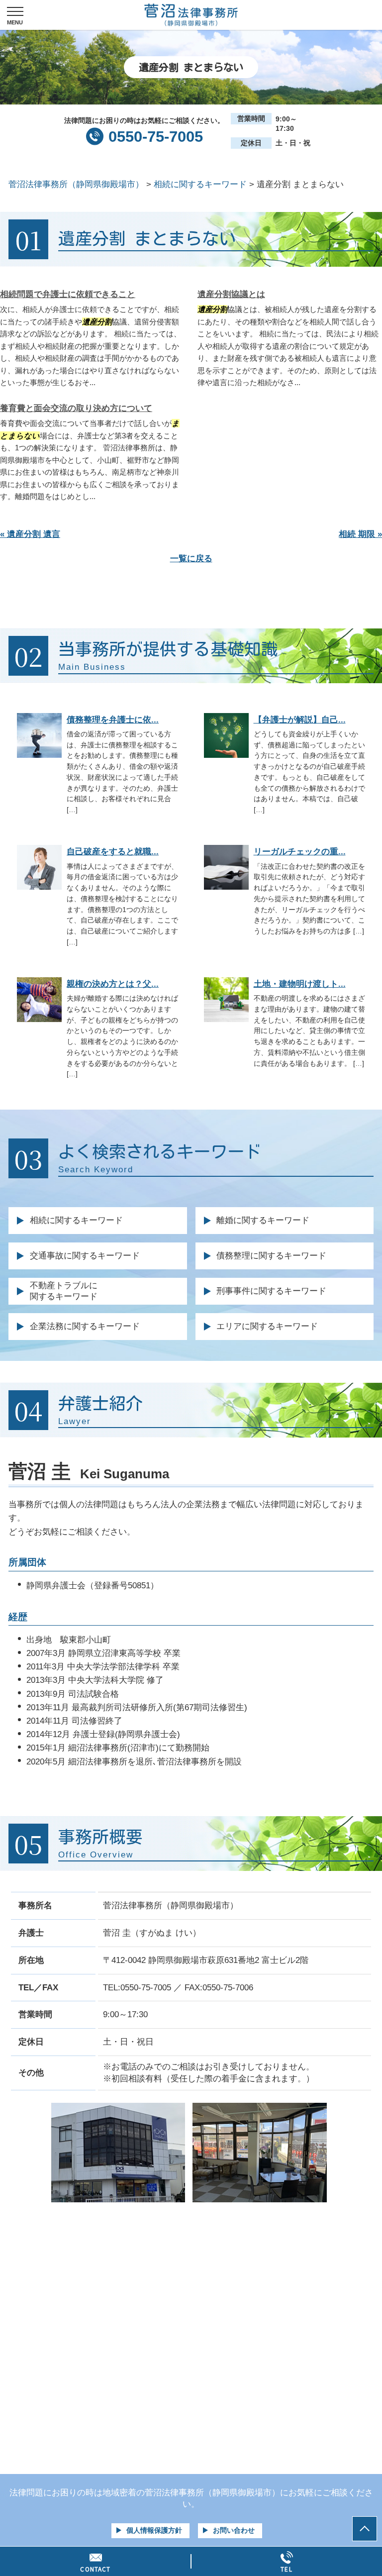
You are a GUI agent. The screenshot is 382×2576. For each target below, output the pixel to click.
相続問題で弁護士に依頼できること (68, 294)
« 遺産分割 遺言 (30, 534)
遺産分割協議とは (231, 294)
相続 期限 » (360, 534)
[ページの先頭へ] (365, 2529)
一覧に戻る (191, 559)
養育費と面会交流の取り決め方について (76, 408)
